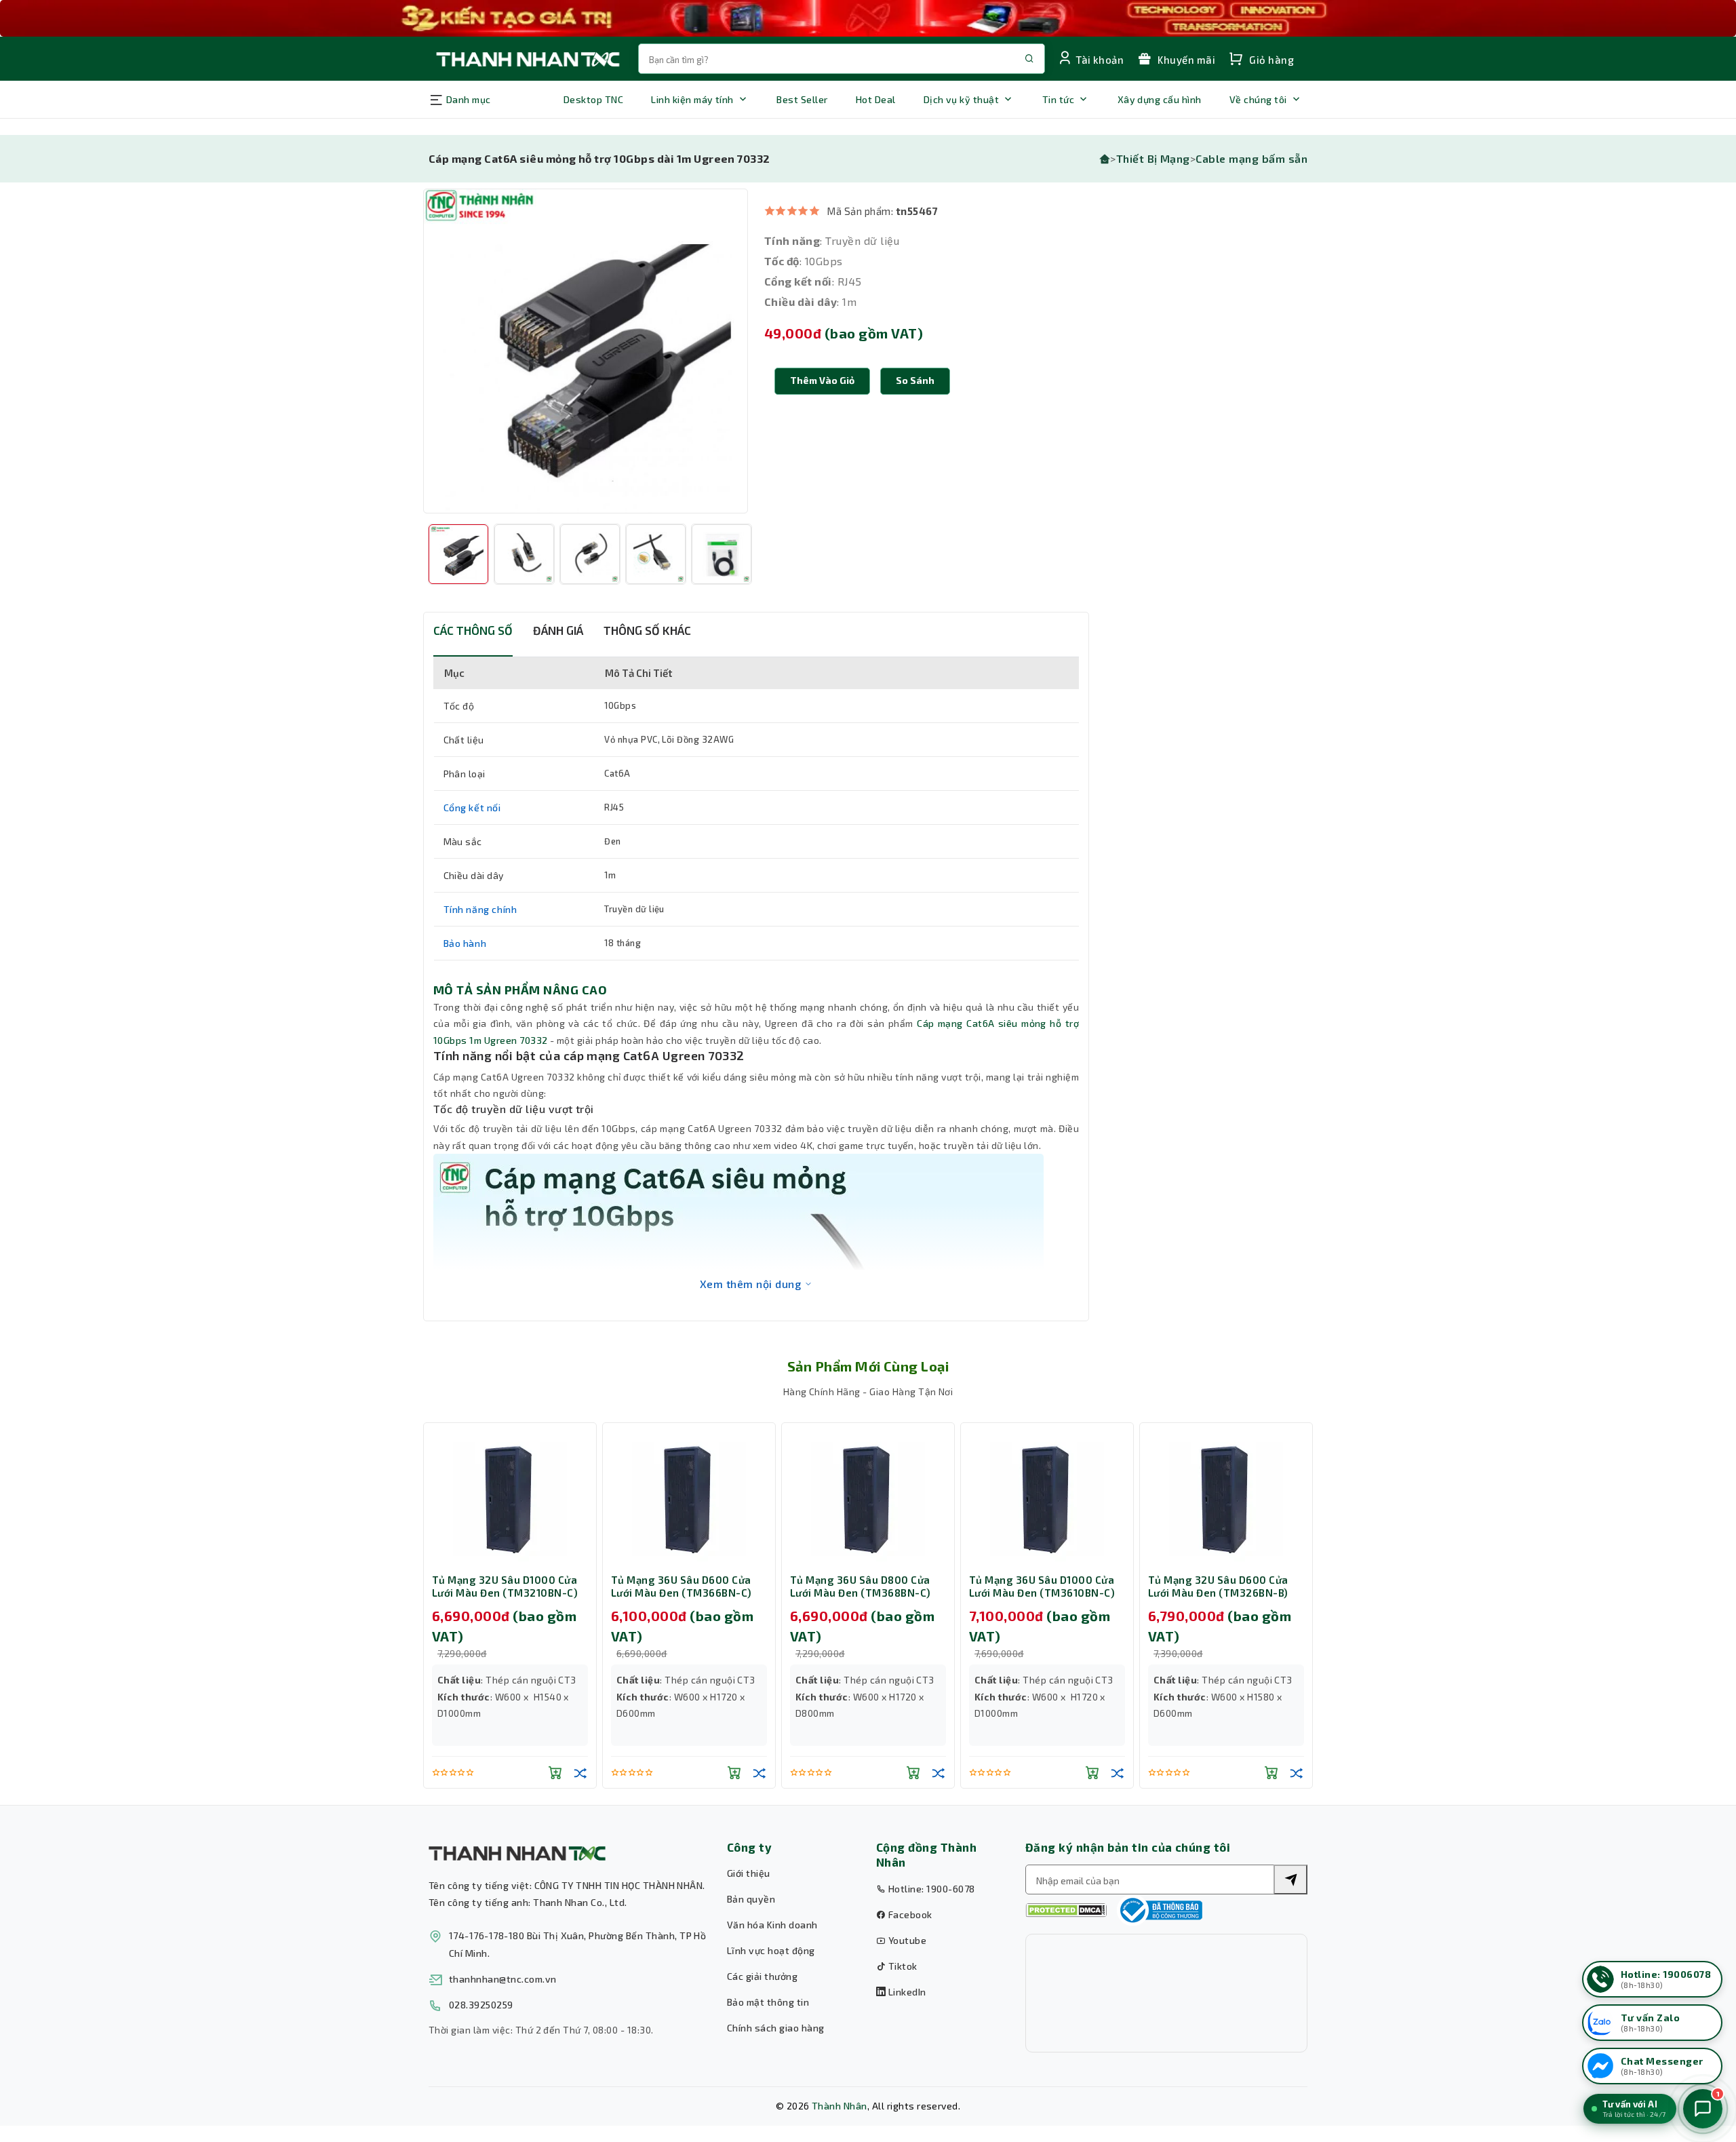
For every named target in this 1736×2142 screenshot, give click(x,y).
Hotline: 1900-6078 (930, 1889)
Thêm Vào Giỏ (822, 380)
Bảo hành (465, 943)
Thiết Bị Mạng (1153, 158)
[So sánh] (580, 1772)
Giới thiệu (749, 1873)
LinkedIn (906, 1992)
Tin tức (1058, 99)
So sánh (915, 380)
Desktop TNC (593, 99)
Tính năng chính (480, 909)
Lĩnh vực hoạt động (771, 1950)
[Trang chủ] (1105, 158)
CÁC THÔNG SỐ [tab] (473, 630)
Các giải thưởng (762, 1976)
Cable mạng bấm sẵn (1251, 158)
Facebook (909, 1914)
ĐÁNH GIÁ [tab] (558, 630)
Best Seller (802, 99)
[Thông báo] (1160, 1910)
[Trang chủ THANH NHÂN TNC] (527, 59)
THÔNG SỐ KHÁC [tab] (647, 630)
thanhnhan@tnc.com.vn (503, 1979)
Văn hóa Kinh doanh (772, 1925)
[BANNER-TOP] (868, 18)
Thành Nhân (840, 2106)
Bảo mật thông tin (768, 2002)
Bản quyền (751, 1899)
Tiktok (901, 1966)
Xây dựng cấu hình (1160, 99)
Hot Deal (876, 99)
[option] (586, 351)
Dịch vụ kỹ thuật (962, 99)
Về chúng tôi (1258, 99)
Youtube (906, 1940)
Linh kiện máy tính (692, 99)
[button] (915, 381)
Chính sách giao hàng (776, 2028)
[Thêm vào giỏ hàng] (555, 1772)
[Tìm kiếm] (1290, 1880)
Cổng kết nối (472, 807)
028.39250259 (481, 2005)
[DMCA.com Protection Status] (1066, 1910)
